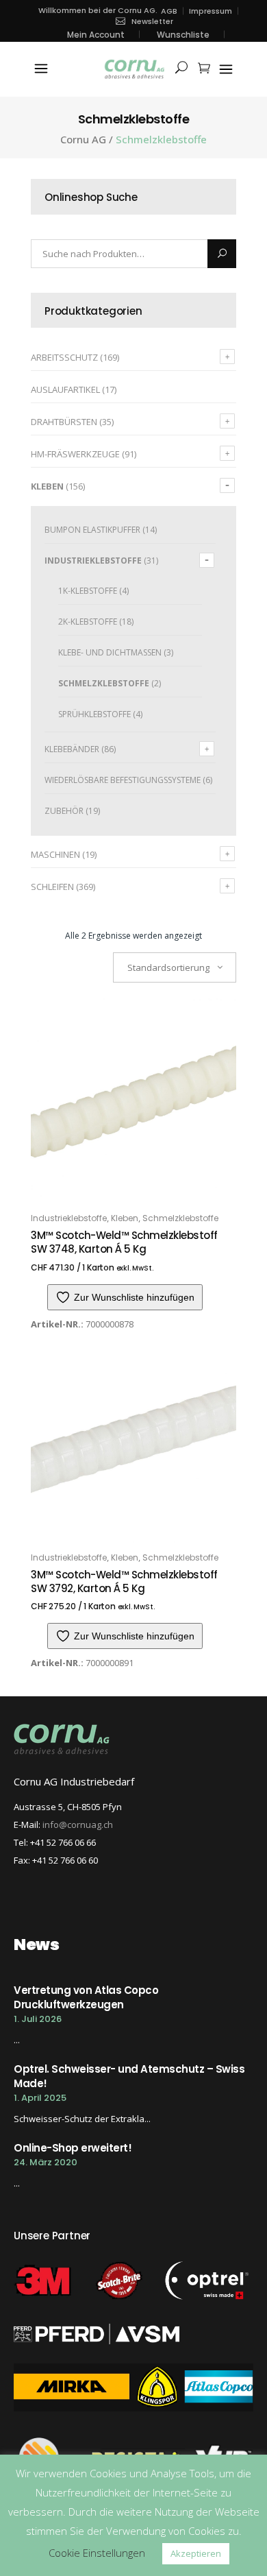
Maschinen (55, 854)
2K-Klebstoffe (88, 622)
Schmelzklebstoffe (104, 683)
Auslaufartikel (65, 389)
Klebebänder (72, 749)
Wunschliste (183, 35)
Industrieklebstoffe (93, 561)
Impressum (211, 11)
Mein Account (96, 35)
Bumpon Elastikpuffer (92, 530)
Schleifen (52, 887)
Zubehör (64, 811)
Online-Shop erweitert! (73, 2148)
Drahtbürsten (64, 422)
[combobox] (175, 967)
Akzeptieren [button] (196, 2553)
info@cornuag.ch (78, 1825)
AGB (169, 11)
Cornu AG (83, 140)
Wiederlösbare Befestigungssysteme (123, 780)
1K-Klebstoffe (88, 591)
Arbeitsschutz (64, 357)
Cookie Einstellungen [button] (97, 2553)
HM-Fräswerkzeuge (75, 454)
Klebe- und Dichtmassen (110, 652)
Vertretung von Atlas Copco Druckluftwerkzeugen (86, 1997)
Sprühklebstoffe (94, 714)
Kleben (47, 486)
